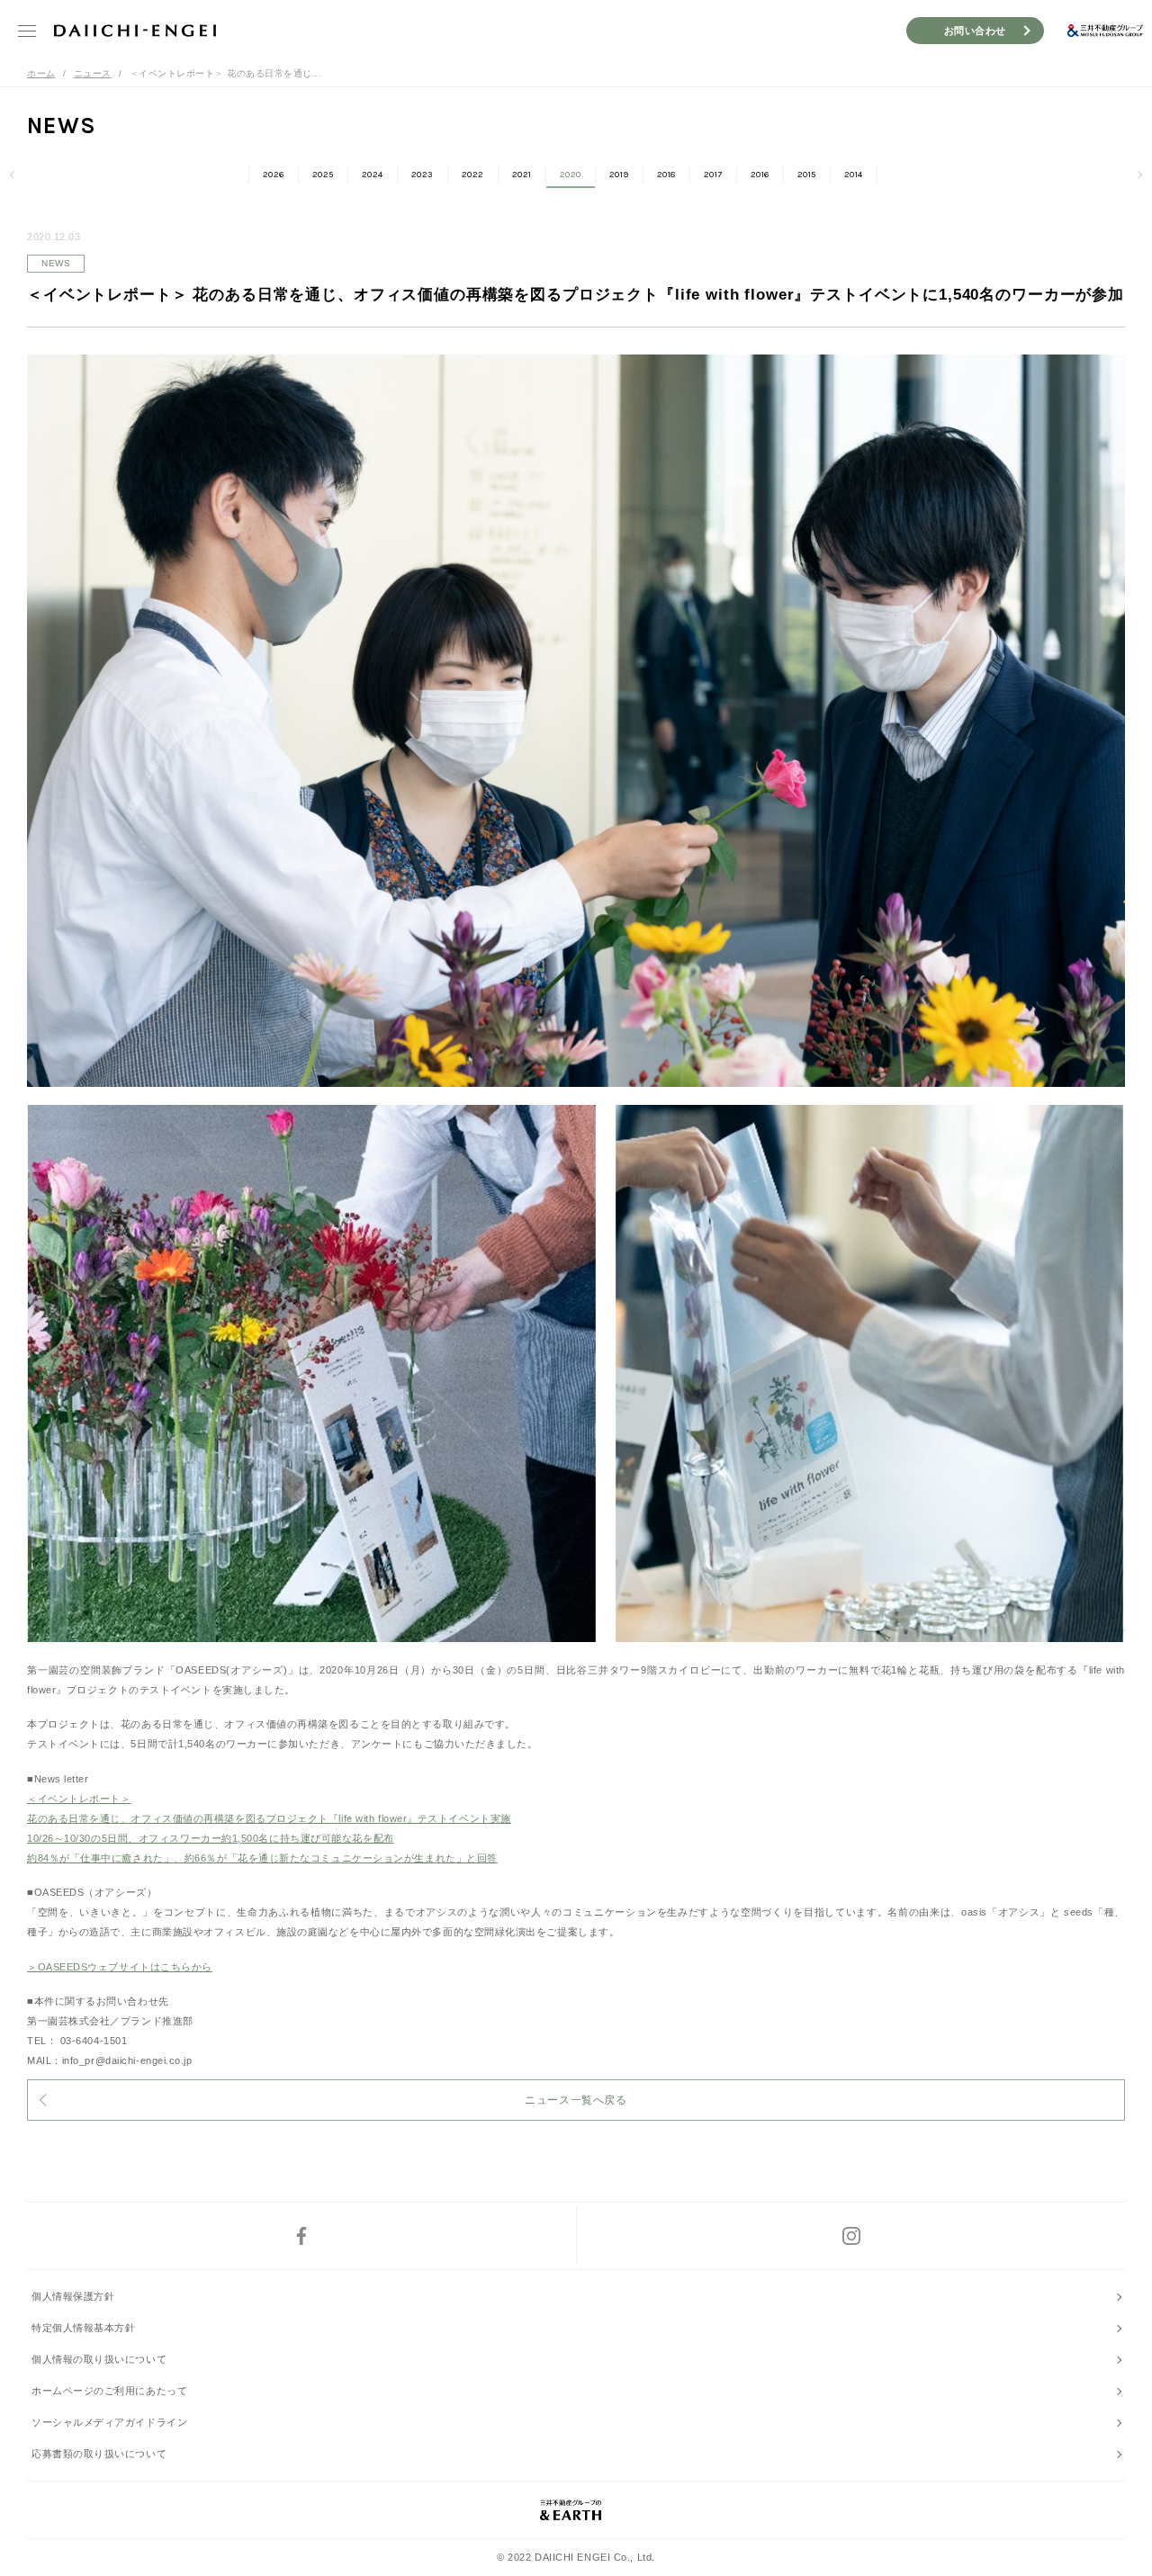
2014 (854, 175)
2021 (522, 175)
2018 (666, 175)
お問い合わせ (975, 31)
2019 (619, 175)
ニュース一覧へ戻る (576, 2100)
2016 (760, 175)
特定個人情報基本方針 (84, 2328)
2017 (713, 175)
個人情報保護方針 (73, 2296)
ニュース (93, 73)
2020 (571, 175)
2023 (423, 175)
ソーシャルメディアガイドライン (109, 2422)
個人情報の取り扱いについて (99, 2359)
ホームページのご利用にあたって (109, 2391)
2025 (323, 175)
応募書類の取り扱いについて (99, 2454)
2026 (274, 175)
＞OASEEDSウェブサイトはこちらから (120, 1967)
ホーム (41, 73)
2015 (807, 175)
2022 (473, 175)
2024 (373, 175)
